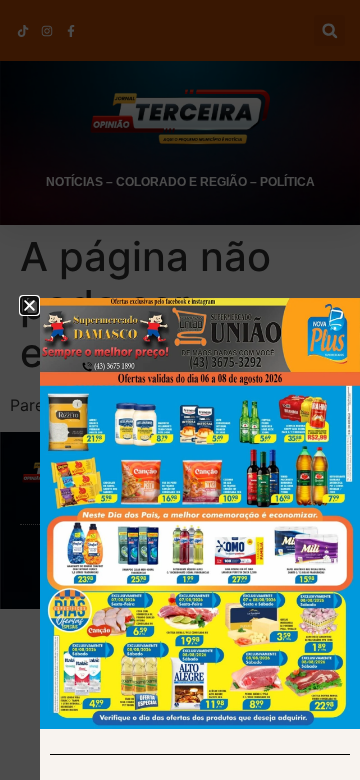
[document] (180, 390)
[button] (29, 305)
